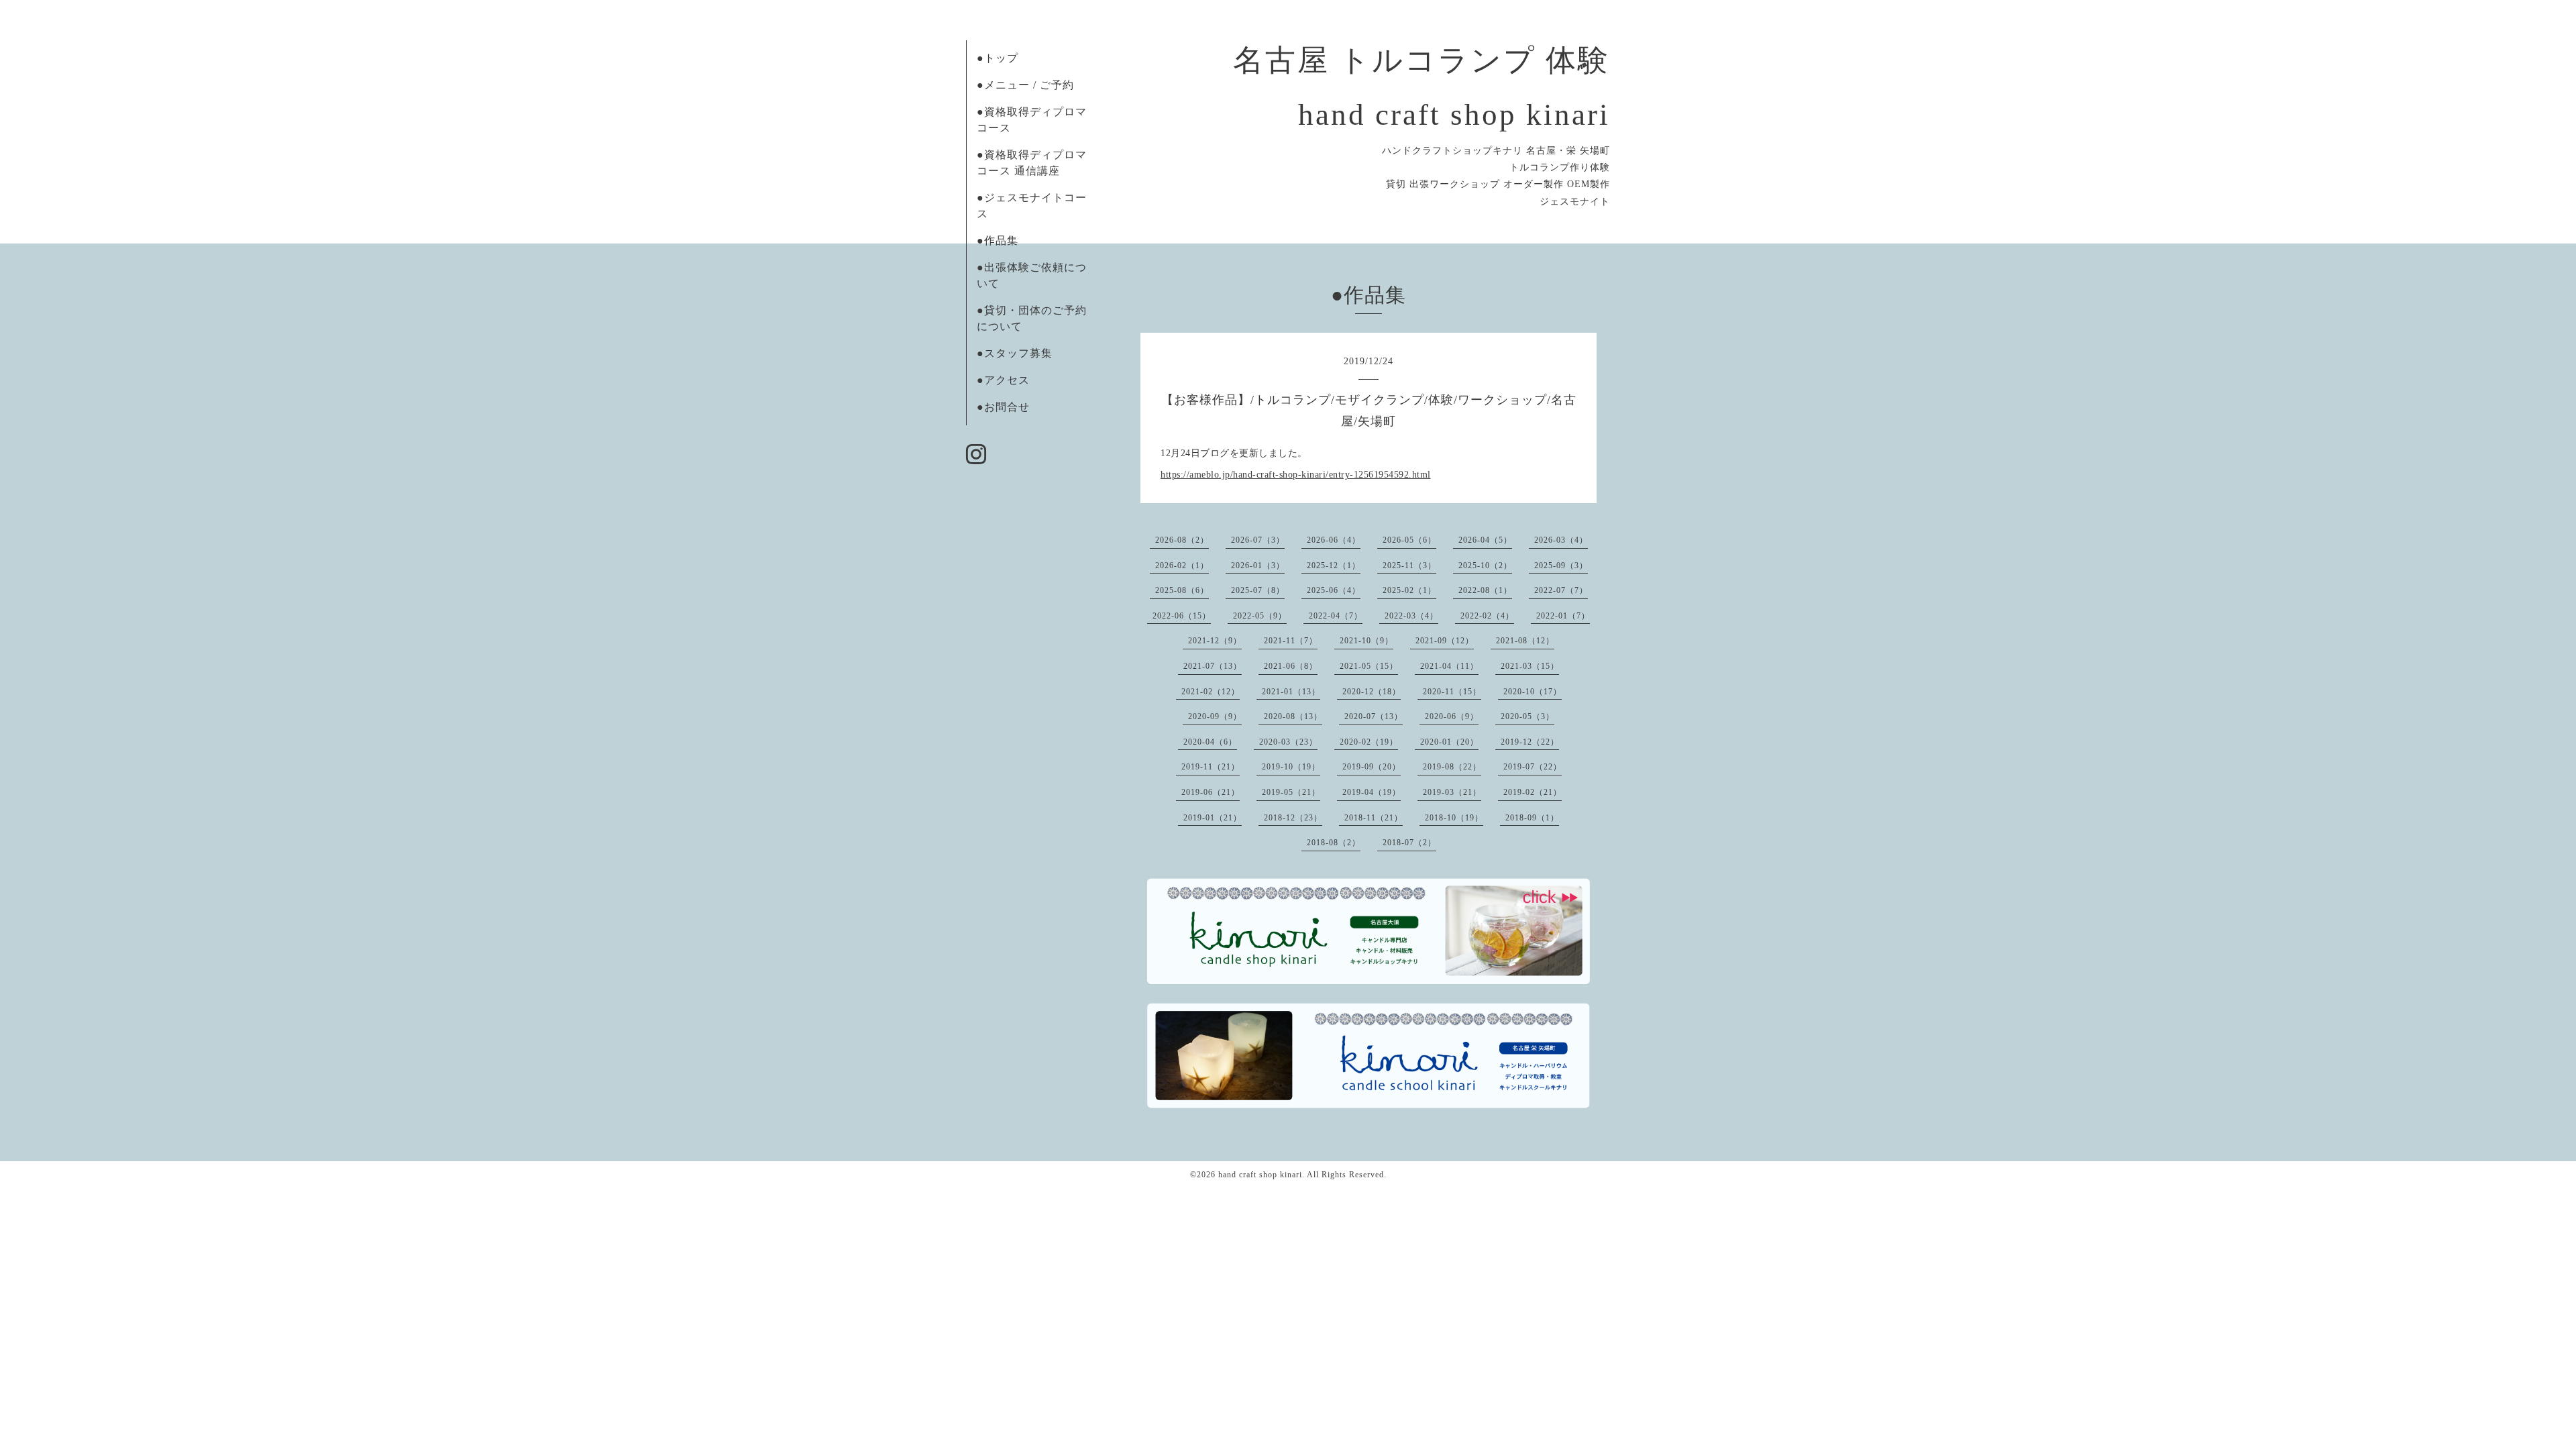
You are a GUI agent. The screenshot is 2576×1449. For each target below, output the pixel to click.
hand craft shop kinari (1260, 1175)
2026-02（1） (1182, 566)
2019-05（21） (1291, 792)
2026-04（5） (1485, 540)
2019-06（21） (1211, 792)
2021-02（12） (1211, 692)
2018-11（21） (1374, 818)
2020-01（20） (1449, 742)
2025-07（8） (1258, 590)
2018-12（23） (1293, 818)
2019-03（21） (1452, 792)
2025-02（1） (1409, 590)
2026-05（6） (1409, 540)
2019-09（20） (1372, 767)
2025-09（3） (1561, 566)
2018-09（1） (1532, 818)
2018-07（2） (1409, 843)
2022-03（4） (1411, 616)
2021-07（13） (1213, 666)
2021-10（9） (1366, 641)
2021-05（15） (1369, 666)
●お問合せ (1003, 407)
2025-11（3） (1409, 566)
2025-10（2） (1485, 566)
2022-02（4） (1487, 616)
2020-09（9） (1215, 716)
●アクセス (1003, 380)
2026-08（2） (1182, 540)
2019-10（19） (1291, 767)
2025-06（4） (1334, 590)
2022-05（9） (1260, 616)
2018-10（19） (1454, 818)
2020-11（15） (1452, 692)
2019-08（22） (1452, 767)
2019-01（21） (1213, 818)
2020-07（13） (1374, 716)
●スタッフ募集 (1015, 353)
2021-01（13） (1291, 692)
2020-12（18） (1372, 692)
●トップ (998, 58)
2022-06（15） (1182, 616)
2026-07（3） (1258, 540)
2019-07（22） (1533, 767)
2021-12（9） (1215, 641)
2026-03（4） (1561, 540)
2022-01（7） (1563, 616)
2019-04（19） (1372, 792)
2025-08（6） (1182, 590)
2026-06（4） (1334, 540)
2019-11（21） (1211, 767)
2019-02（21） (1533, 792)
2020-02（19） (1369, 742)
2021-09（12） (1445, 641)
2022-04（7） (1336, 616)
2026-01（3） (1258, 566)
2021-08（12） (1525, 641)
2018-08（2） (1334, 843)
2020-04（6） (1210, 742)
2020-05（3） (1527, 716)
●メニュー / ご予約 (1025, 85)
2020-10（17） (1533, 692)
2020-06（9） (1452, 716)
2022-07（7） (1561, 590)
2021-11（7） (1291, 641)
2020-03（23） (1288, 742)
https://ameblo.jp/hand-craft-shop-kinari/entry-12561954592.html (1296, 475)
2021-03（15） (1530, 666)
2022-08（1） (1485, 590)
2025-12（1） (1334, 566)
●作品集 (998, 240)
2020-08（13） (1293, 716)
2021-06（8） (1291, 666)
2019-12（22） (1530, 742)
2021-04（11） (1449, 666)
